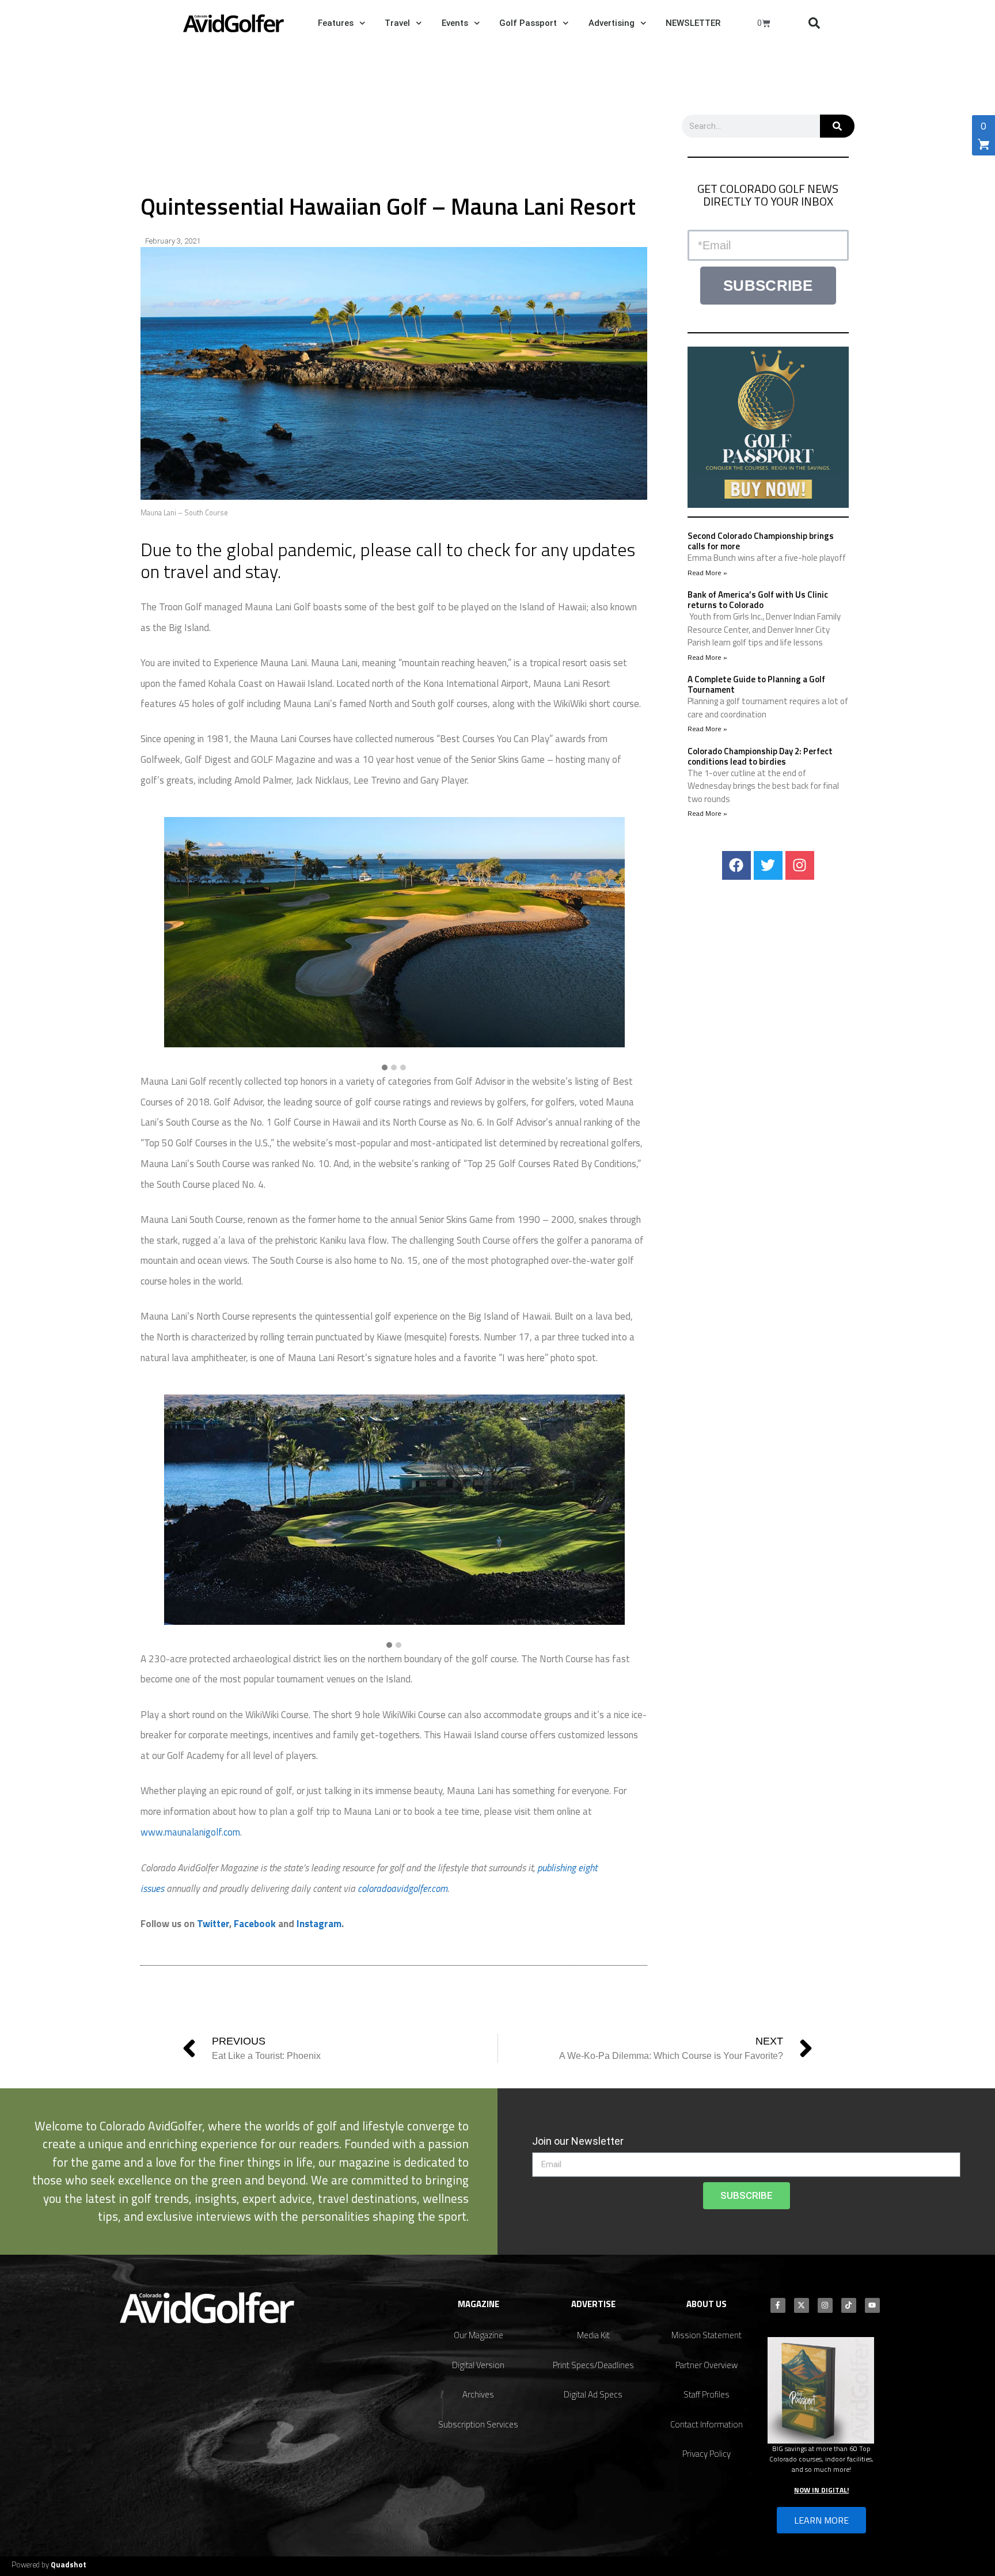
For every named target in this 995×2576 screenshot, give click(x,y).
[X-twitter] (802, 2305)
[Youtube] (872, 2305)
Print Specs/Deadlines (593, 2365)
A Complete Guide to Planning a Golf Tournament (756, 684)
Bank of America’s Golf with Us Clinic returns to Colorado (758, 600)
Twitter (213, 1924)
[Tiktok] (849, 2305)
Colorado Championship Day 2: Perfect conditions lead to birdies (760, 756)
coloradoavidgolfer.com (402, 1889)
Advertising (612, 23)
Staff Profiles (707, 2394)
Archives (478, 2394)
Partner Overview (707, 2365)
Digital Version (478, 2365)
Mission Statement (707, 2335)
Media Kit (593, 2335)
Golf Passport (528, 23)
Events (455, 23)
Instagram (319, 1924)
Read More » (707, 573)
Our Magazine (478, 2335)
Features (336, 23)
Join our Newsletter (578, 2141)
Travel (397, 23)
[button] (814, 23)
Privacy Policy (707, 2454)
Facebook (255, 1924)
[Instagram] (800, 865)
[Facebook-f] (778, 2305)
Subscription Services (478, 2424)
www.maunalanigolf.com (190, 1832)
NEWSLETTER (693, 23)
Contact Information (707, 2424)
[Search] (837, 126)
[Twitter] (768, 865)
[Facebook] (736, 865)
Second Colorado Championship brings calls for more (761, 541)
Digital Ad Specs (593, 2394)
